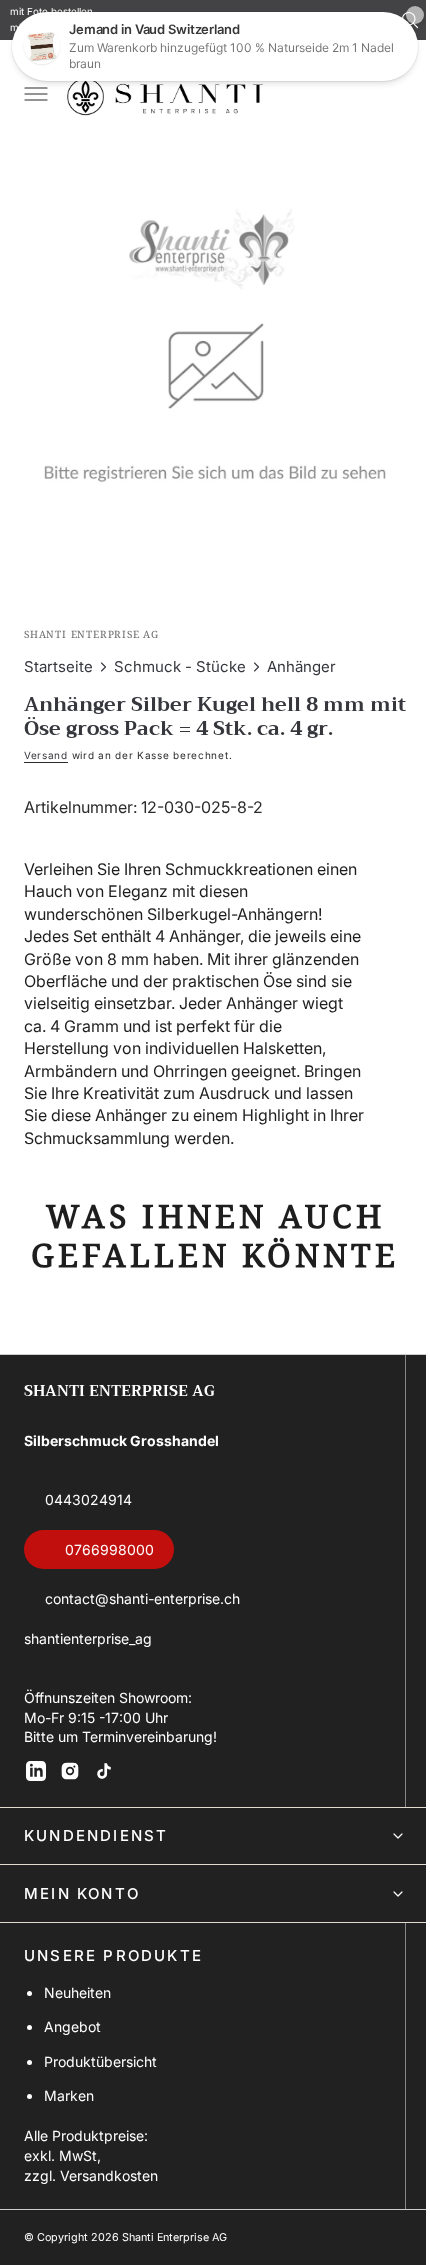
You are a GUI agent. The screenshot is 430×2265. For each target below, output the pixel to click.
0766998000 (109, 1595)
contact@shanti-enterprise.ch (142, 1644)
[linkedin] (36, 1817)
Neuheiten (77, 2038)
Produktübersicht (100, 2106)
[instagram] (70, 1817)
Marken (69, 2141)
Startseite (58, 651)
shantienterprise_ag (88, 1684)
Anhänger (301, 651)
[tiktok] (104, 1817)
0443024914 (88, 1545)
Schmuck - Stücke (180, 651)
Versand (46, 740)
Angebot (72, 2072)
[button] (34, 96)
